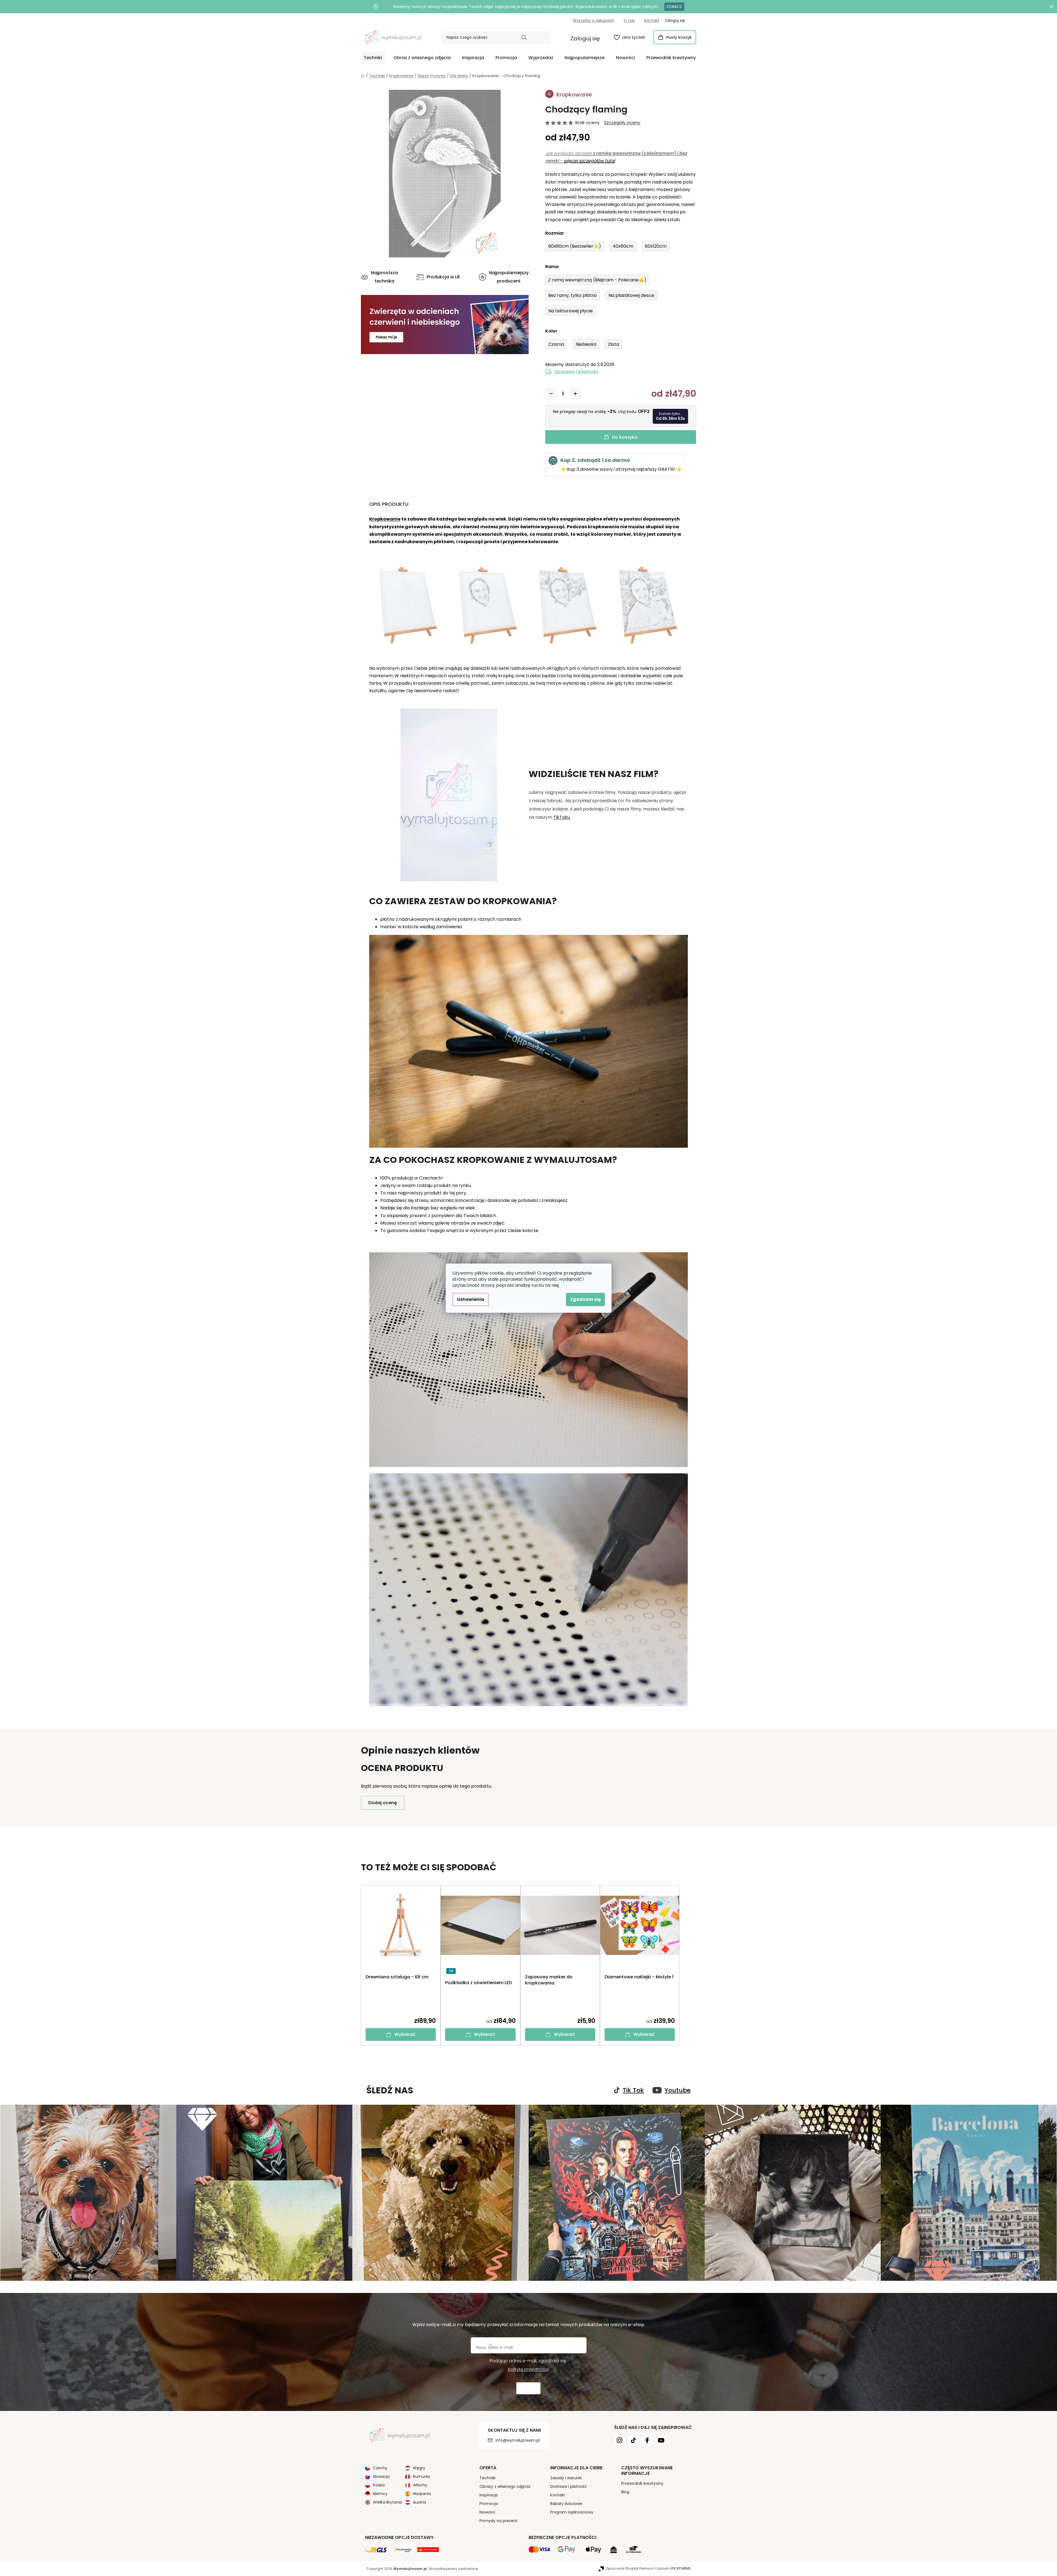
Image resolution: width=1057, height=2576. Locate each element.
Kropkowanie (385, 519)
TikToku (562, 817)
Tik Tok (633, 2090)
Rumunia (421, 2476)
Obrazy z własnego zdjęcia (505, 2486)
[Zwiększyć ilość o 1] (575, 394)
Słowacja (381, 2476)
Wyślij (528, 2388)
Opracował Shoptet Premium (630, 2568)
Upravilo (674, 2568)
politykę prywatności (528, 2369)
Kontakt (652, 20)
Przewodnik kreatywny (642, 2483)
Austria (419, 2502)
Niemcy (380, 2494)
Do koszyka (625, 437)
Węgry (419, 2468)
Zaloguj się (585, 38)
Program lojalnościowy (572, 2512)
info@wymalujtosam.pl (518, 2440)
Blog (625, 2492)
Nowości (487, 2512)
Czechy (380, 2468)
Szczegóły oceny (622, 123)
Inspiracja (489, 2495)
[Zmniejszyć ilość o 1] (551, 394)
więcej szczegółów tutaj (589, 161)
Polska (379, 2485)
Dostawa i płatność (577, 372)
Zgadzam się (585, 1299)
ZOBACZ (674, 7)
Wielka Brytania (387, 2502)
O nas (629, 20)
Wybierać (405, 2034)
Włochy (420, 2485)
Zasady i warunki (566, 2478)
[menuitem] (373, 58)
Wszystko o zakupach (594, 20)
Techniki (487, 2478)
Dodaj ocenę (383, 1803)
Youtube (678, 2090)
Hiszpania (422, 2494)
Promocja (489, 2504)
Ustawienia (471, 1299)
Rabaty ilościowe (566, 2504)
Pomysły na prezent (499, 2521)
